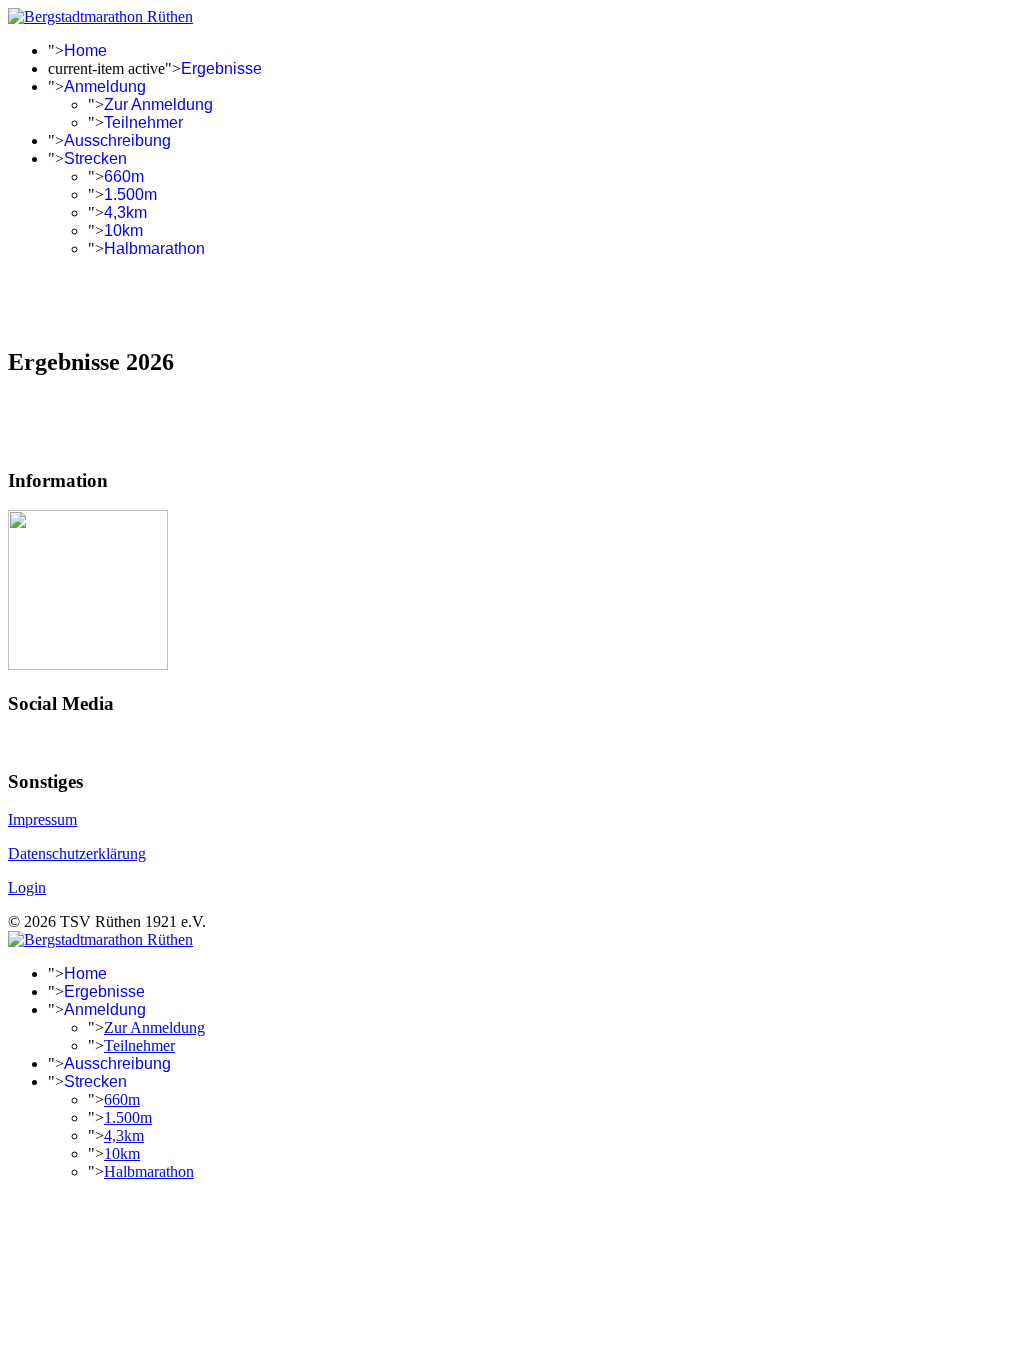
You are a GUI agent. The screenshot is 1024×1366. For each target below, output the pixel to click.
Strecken (95, 158)
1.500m (130, 194)
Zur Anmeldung (158, 104)
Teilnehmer (143, 122)
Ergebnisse (221, 68)
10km (123, 230)
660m (124, 176)
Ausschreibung (117, 140)
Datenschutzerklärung (77, 853)
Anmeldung (105, 86)
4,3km (125, 212)
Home (85, 50)
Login (27, 887)
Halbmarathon (154, 248)
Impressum (42, 819)
